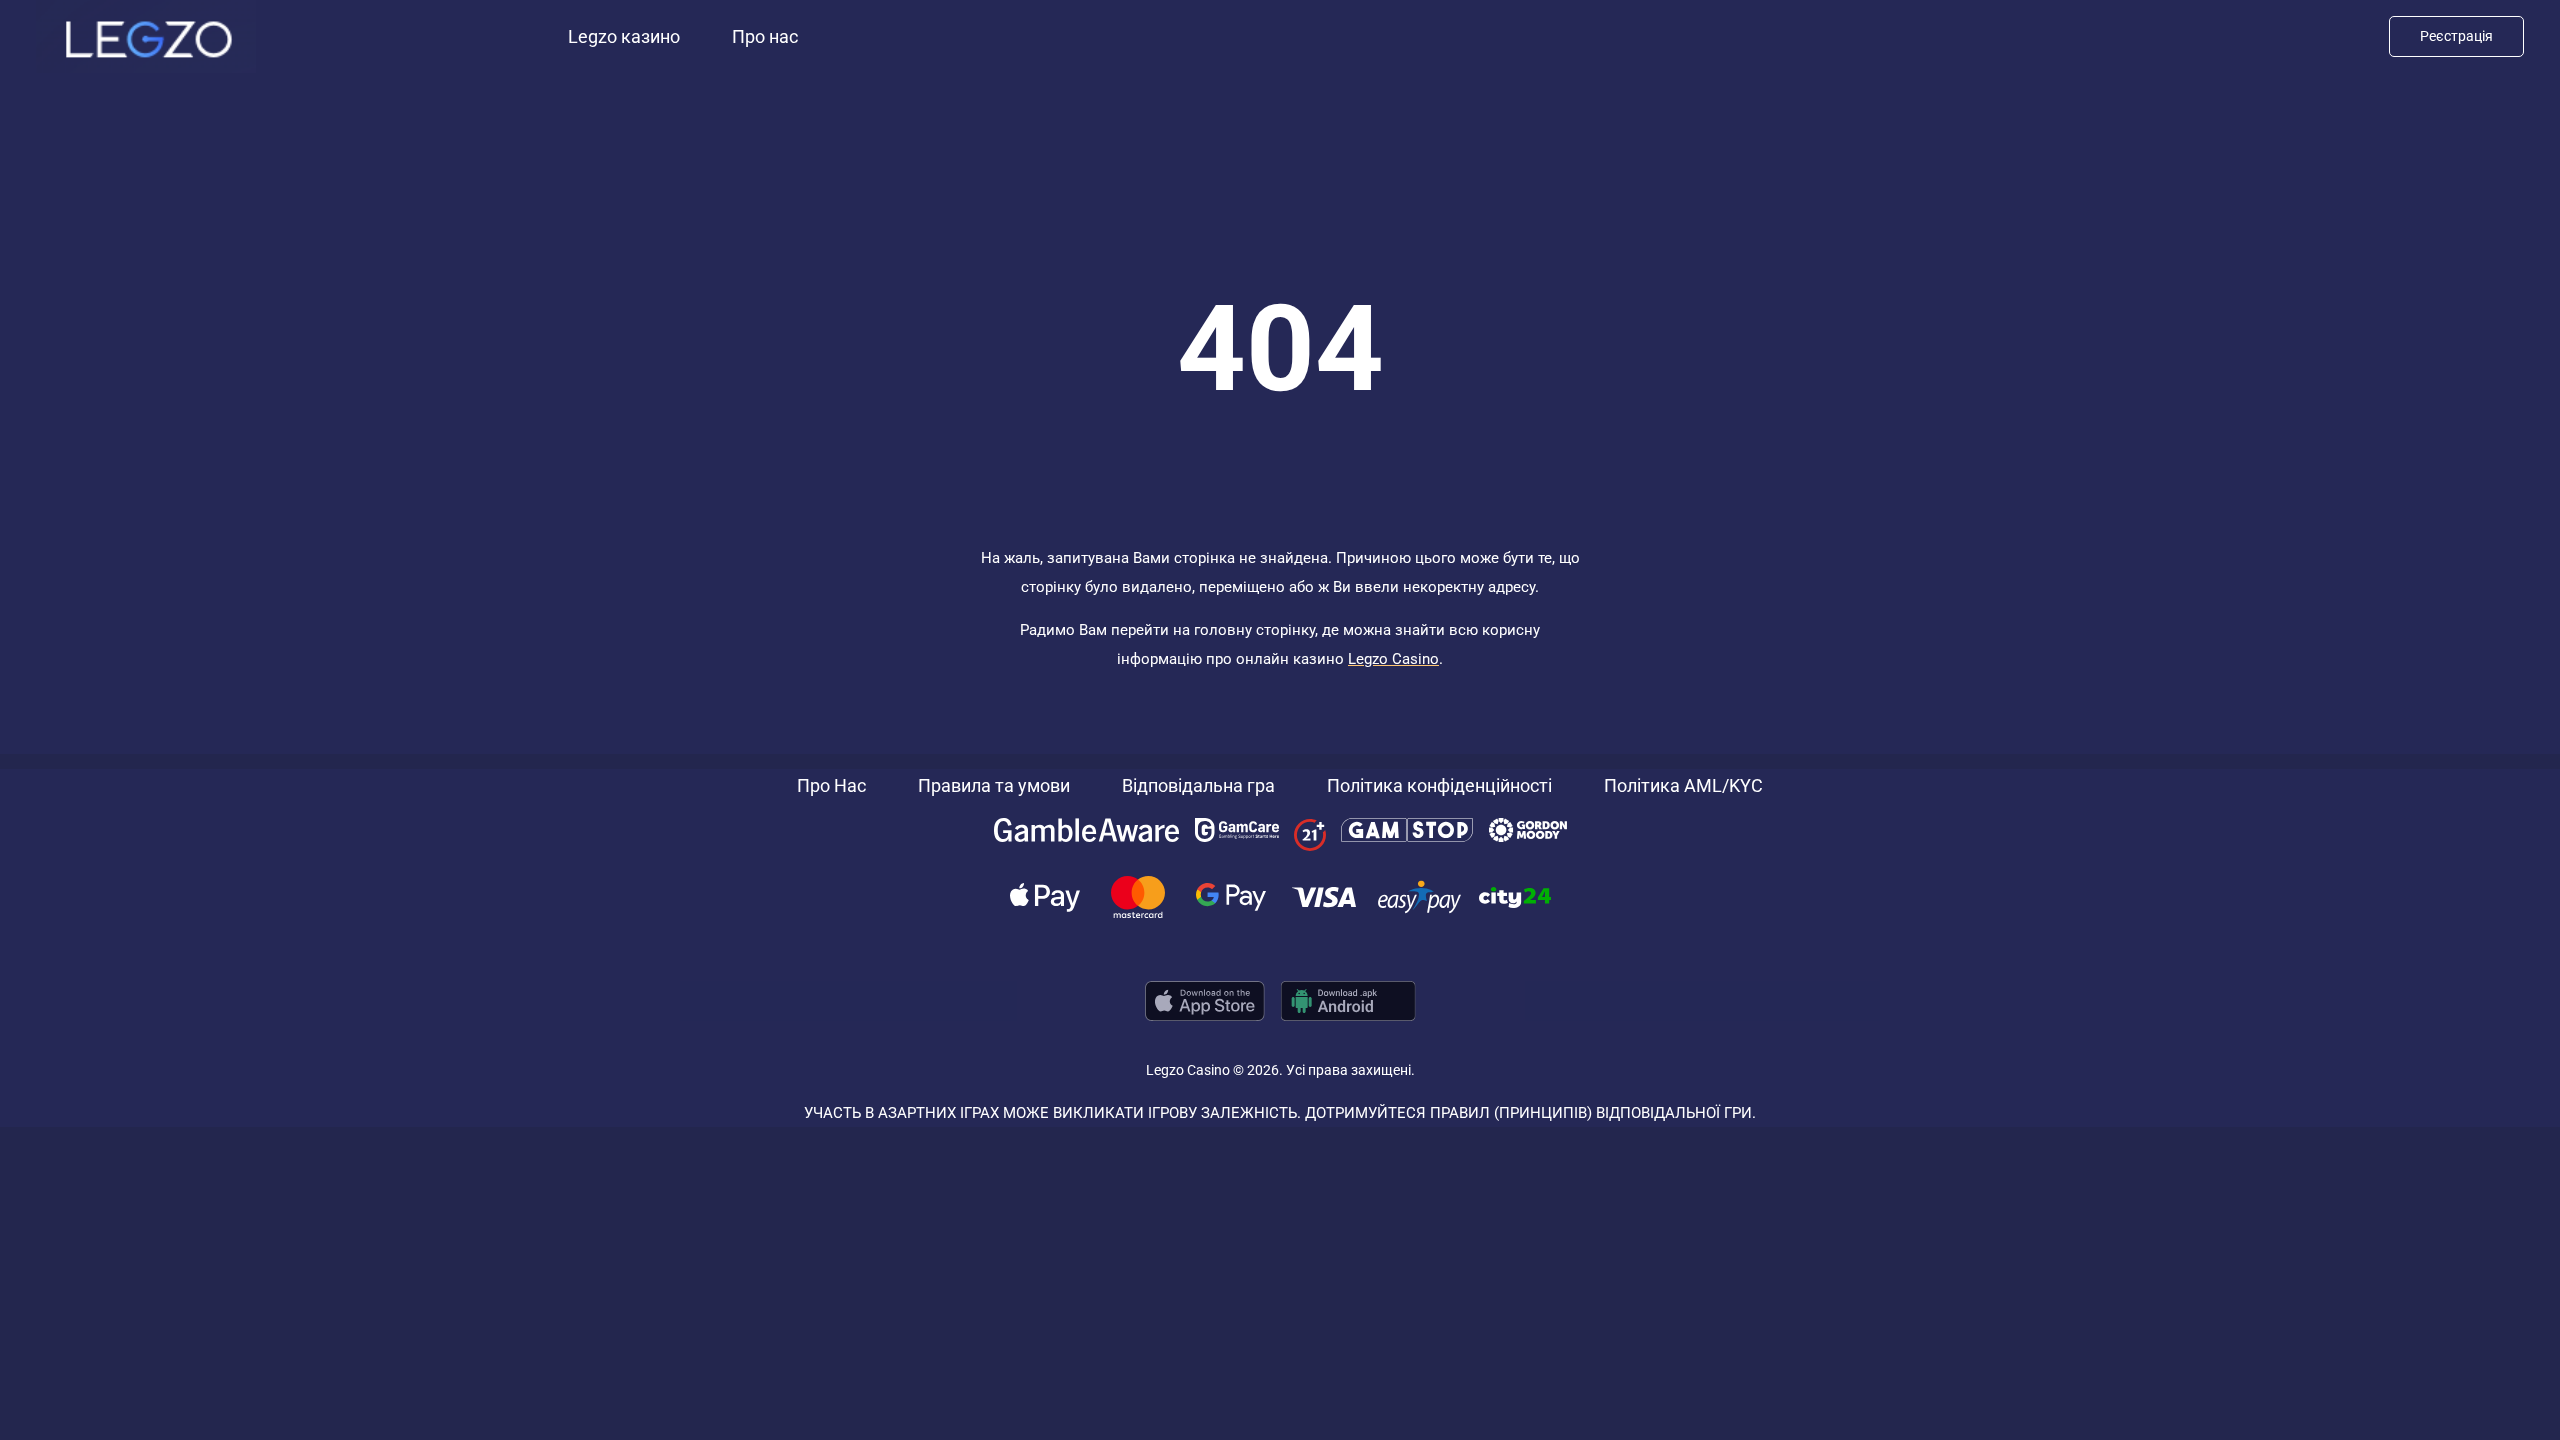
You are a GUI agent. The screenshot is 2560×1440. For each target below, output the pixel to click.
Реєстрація (2456, 36)
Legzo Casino (1393, 659)
